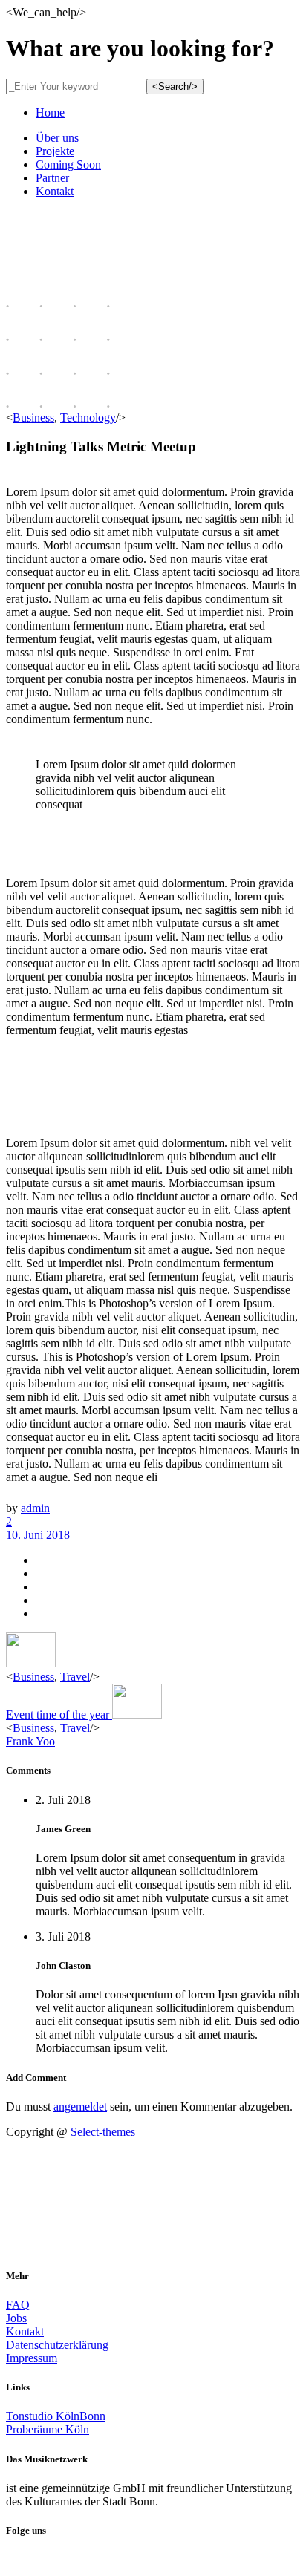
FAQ (18, 2305)
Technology (88, 418)
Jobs (16, 2318)
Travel (75, 1677)
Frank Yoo (30, 1741)
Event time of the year (59, 1714)
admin (35, 1508)
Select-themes (103, 2132)
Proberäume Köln (48, 2429)
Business (33, 418)
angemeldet (80, 2106)
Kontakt (25, 2331)
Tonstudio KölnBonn (56, 2416)
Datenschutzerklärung (57, 2345)
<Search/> (175, 86)
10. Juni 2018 (38, 1535)
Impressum (32, 2358)
